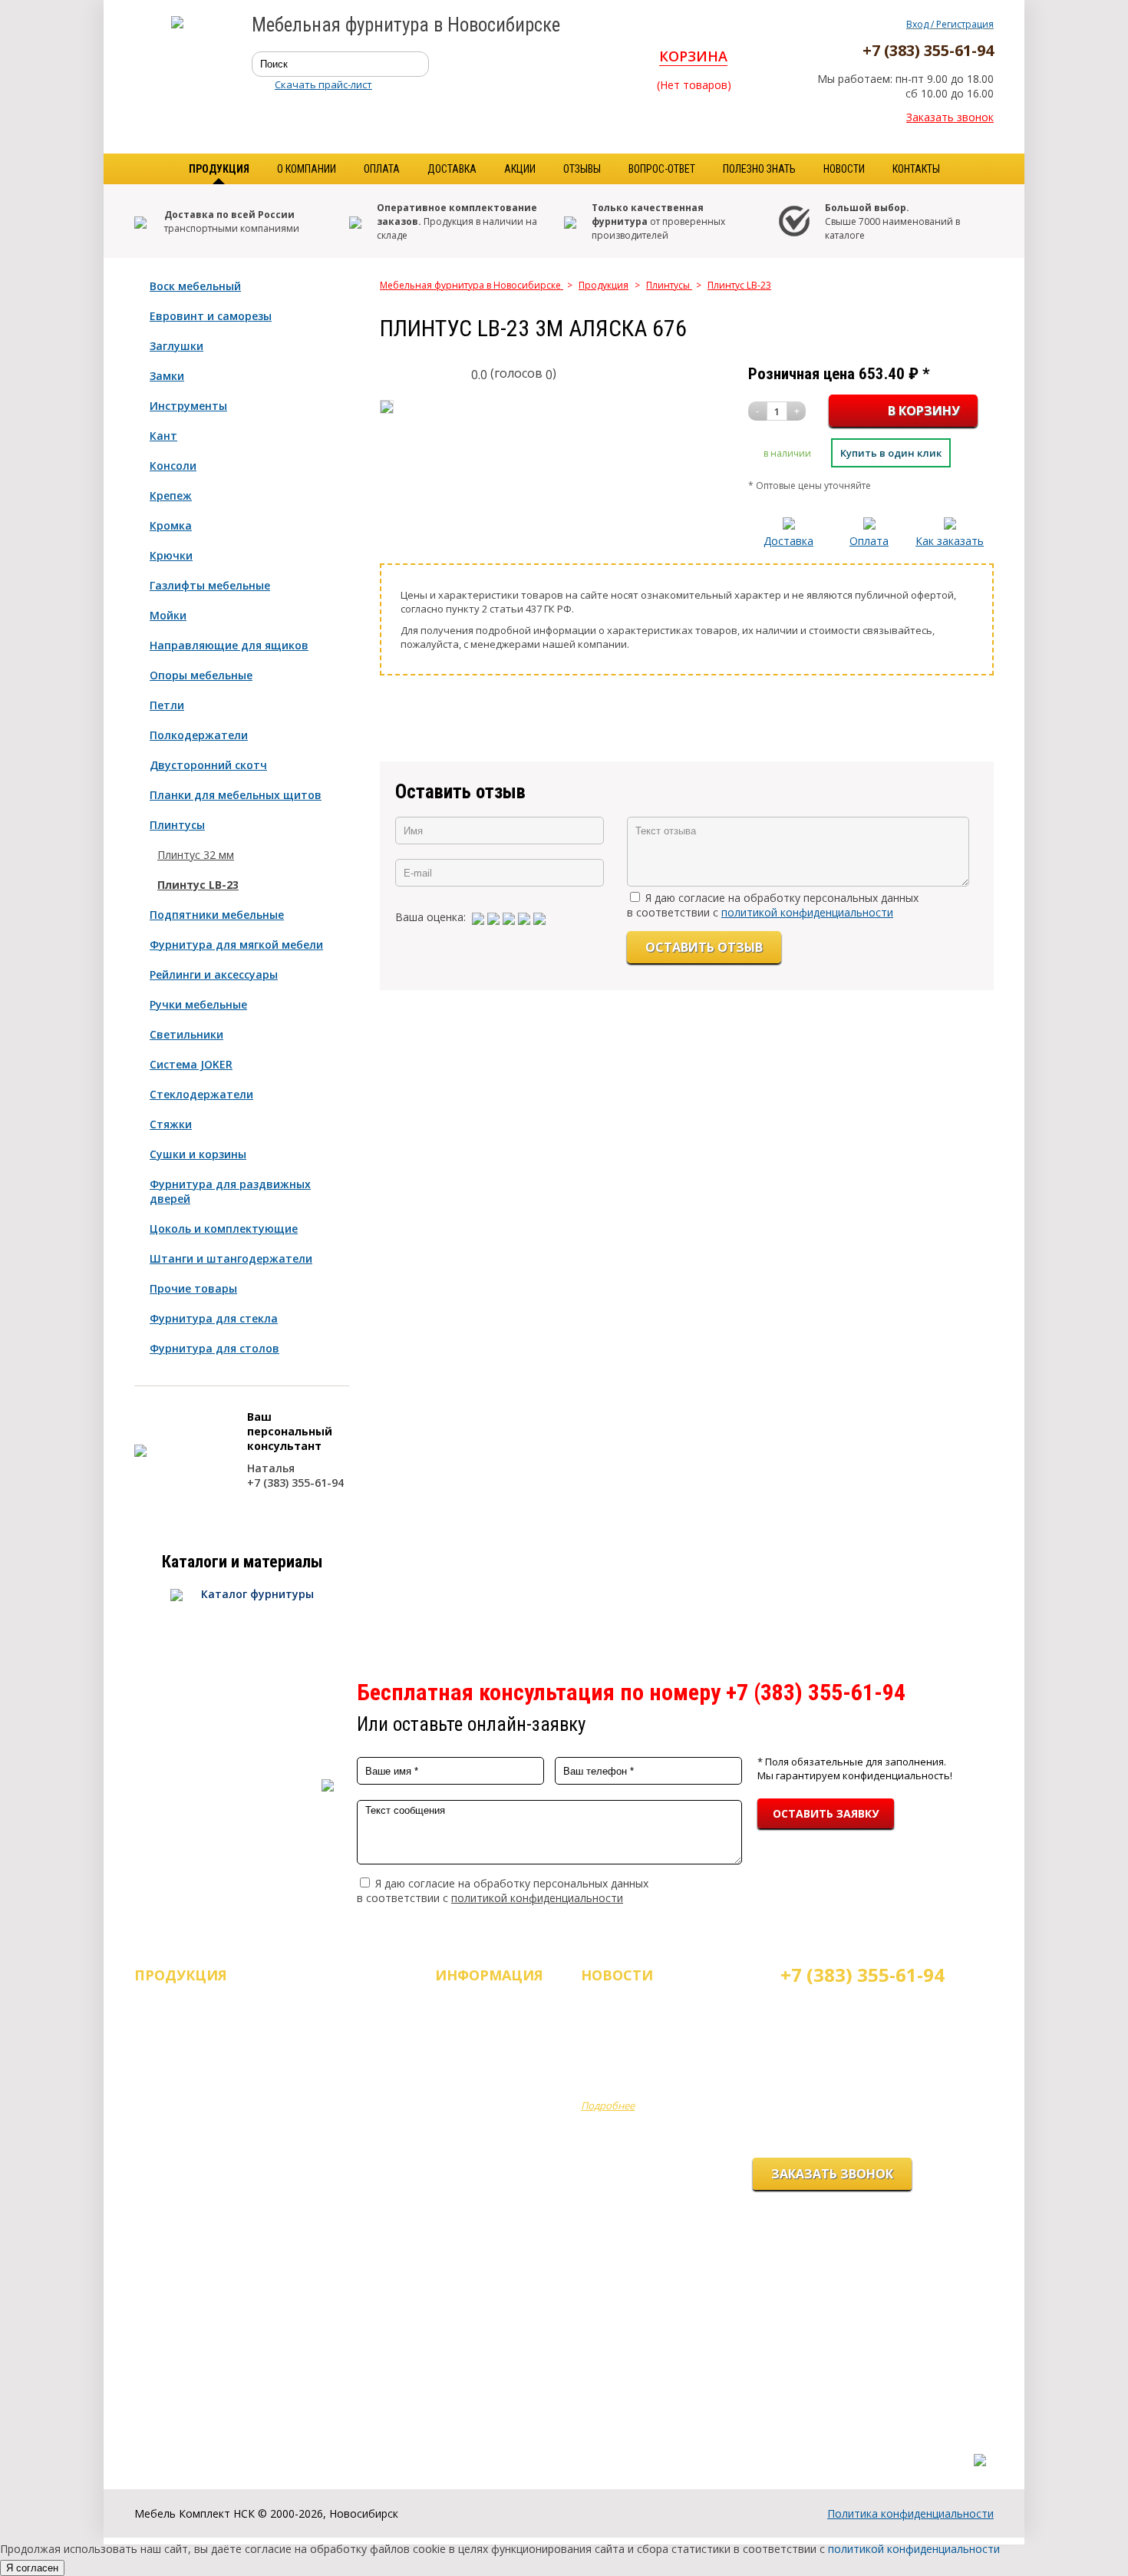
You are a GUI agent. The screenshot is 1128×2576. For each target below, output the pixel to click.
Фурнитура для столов (214, 1348)
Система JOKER (191, 1064)
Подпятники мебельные (217, 915)
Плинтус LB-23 (198, 885)
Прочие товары (193, 1288)
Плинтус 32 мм (196, 855)
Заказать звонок (950, 117)
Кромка (171, 525)
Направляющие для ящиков (229, 645)
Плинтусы (177, 825)
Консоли (173, 466)
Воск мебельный (195, 286)
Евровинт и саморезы (211, 316)
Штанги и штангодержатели (231, 1258)
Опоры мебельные (201, 675)
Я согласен (32, 2568)
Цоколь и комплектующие (224, 1229)
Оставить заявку (826, 1813)
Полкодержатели (199, 735)
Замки (167, 376)
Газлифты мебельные (210, 585)
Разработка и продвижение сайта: (900, 2444)
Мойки (168, 615)
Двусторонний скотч (208, 765)
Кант (163, 436)
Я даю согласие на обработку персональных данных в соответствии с (773, 905)
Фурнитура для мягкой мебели (236, 945)
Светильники (186, 1034)
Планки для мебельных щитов (236, 795)
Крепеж (171, 495)
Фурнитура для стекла (214, 1318)
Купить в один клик (891, 453)
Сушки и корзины (198, 1154)
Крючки (171, 555)
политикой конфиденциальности (807, 912)
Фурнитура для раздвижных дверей (230, 1191)
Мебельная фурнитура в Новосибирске (472, 285)
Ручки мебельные (198, 1004)
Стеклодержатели (201, 1094)
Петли (167, 705)
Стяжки (171, 1124)
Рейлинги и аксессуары (214, 974)
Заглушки (176, 346)
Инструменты (188, 406)
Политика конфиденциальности (910, 2513)
